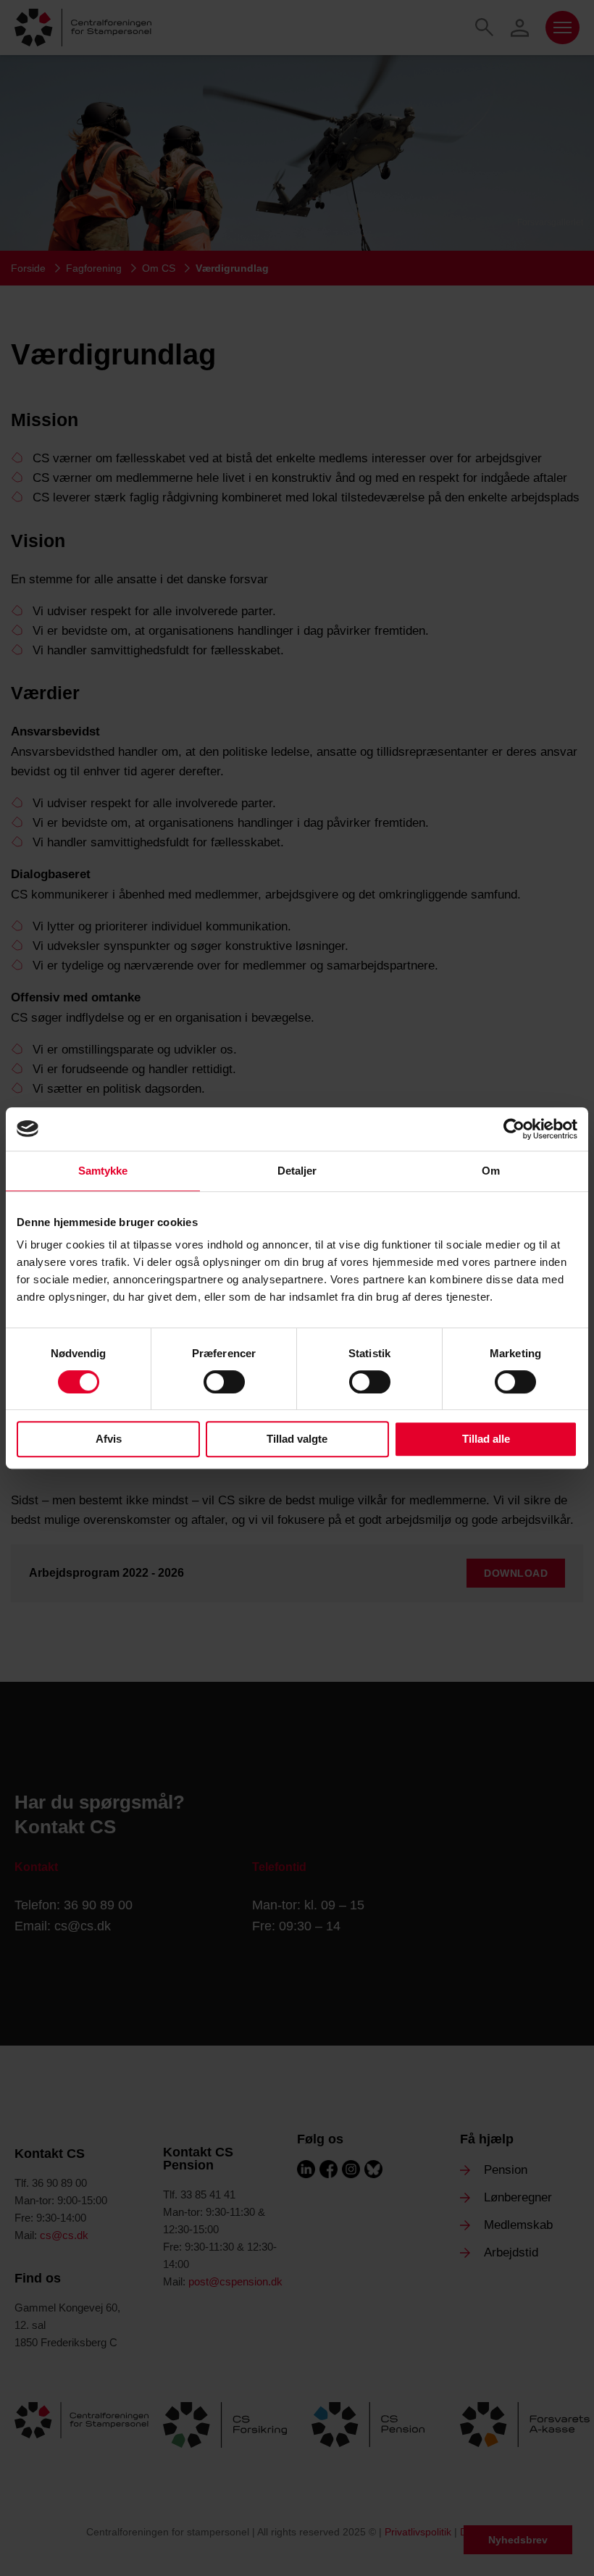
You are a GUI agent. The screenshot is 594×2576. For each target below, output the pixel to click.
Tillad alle (486, 1439)
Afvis (109, 1439)
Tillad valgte (297, 1439)
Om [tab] (491, 1171)
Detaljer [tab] (297, 1171)
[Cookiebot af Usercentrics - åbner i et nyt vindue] (514, 1129)
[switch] (224, 1382)
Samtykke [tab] (103, 1171)
